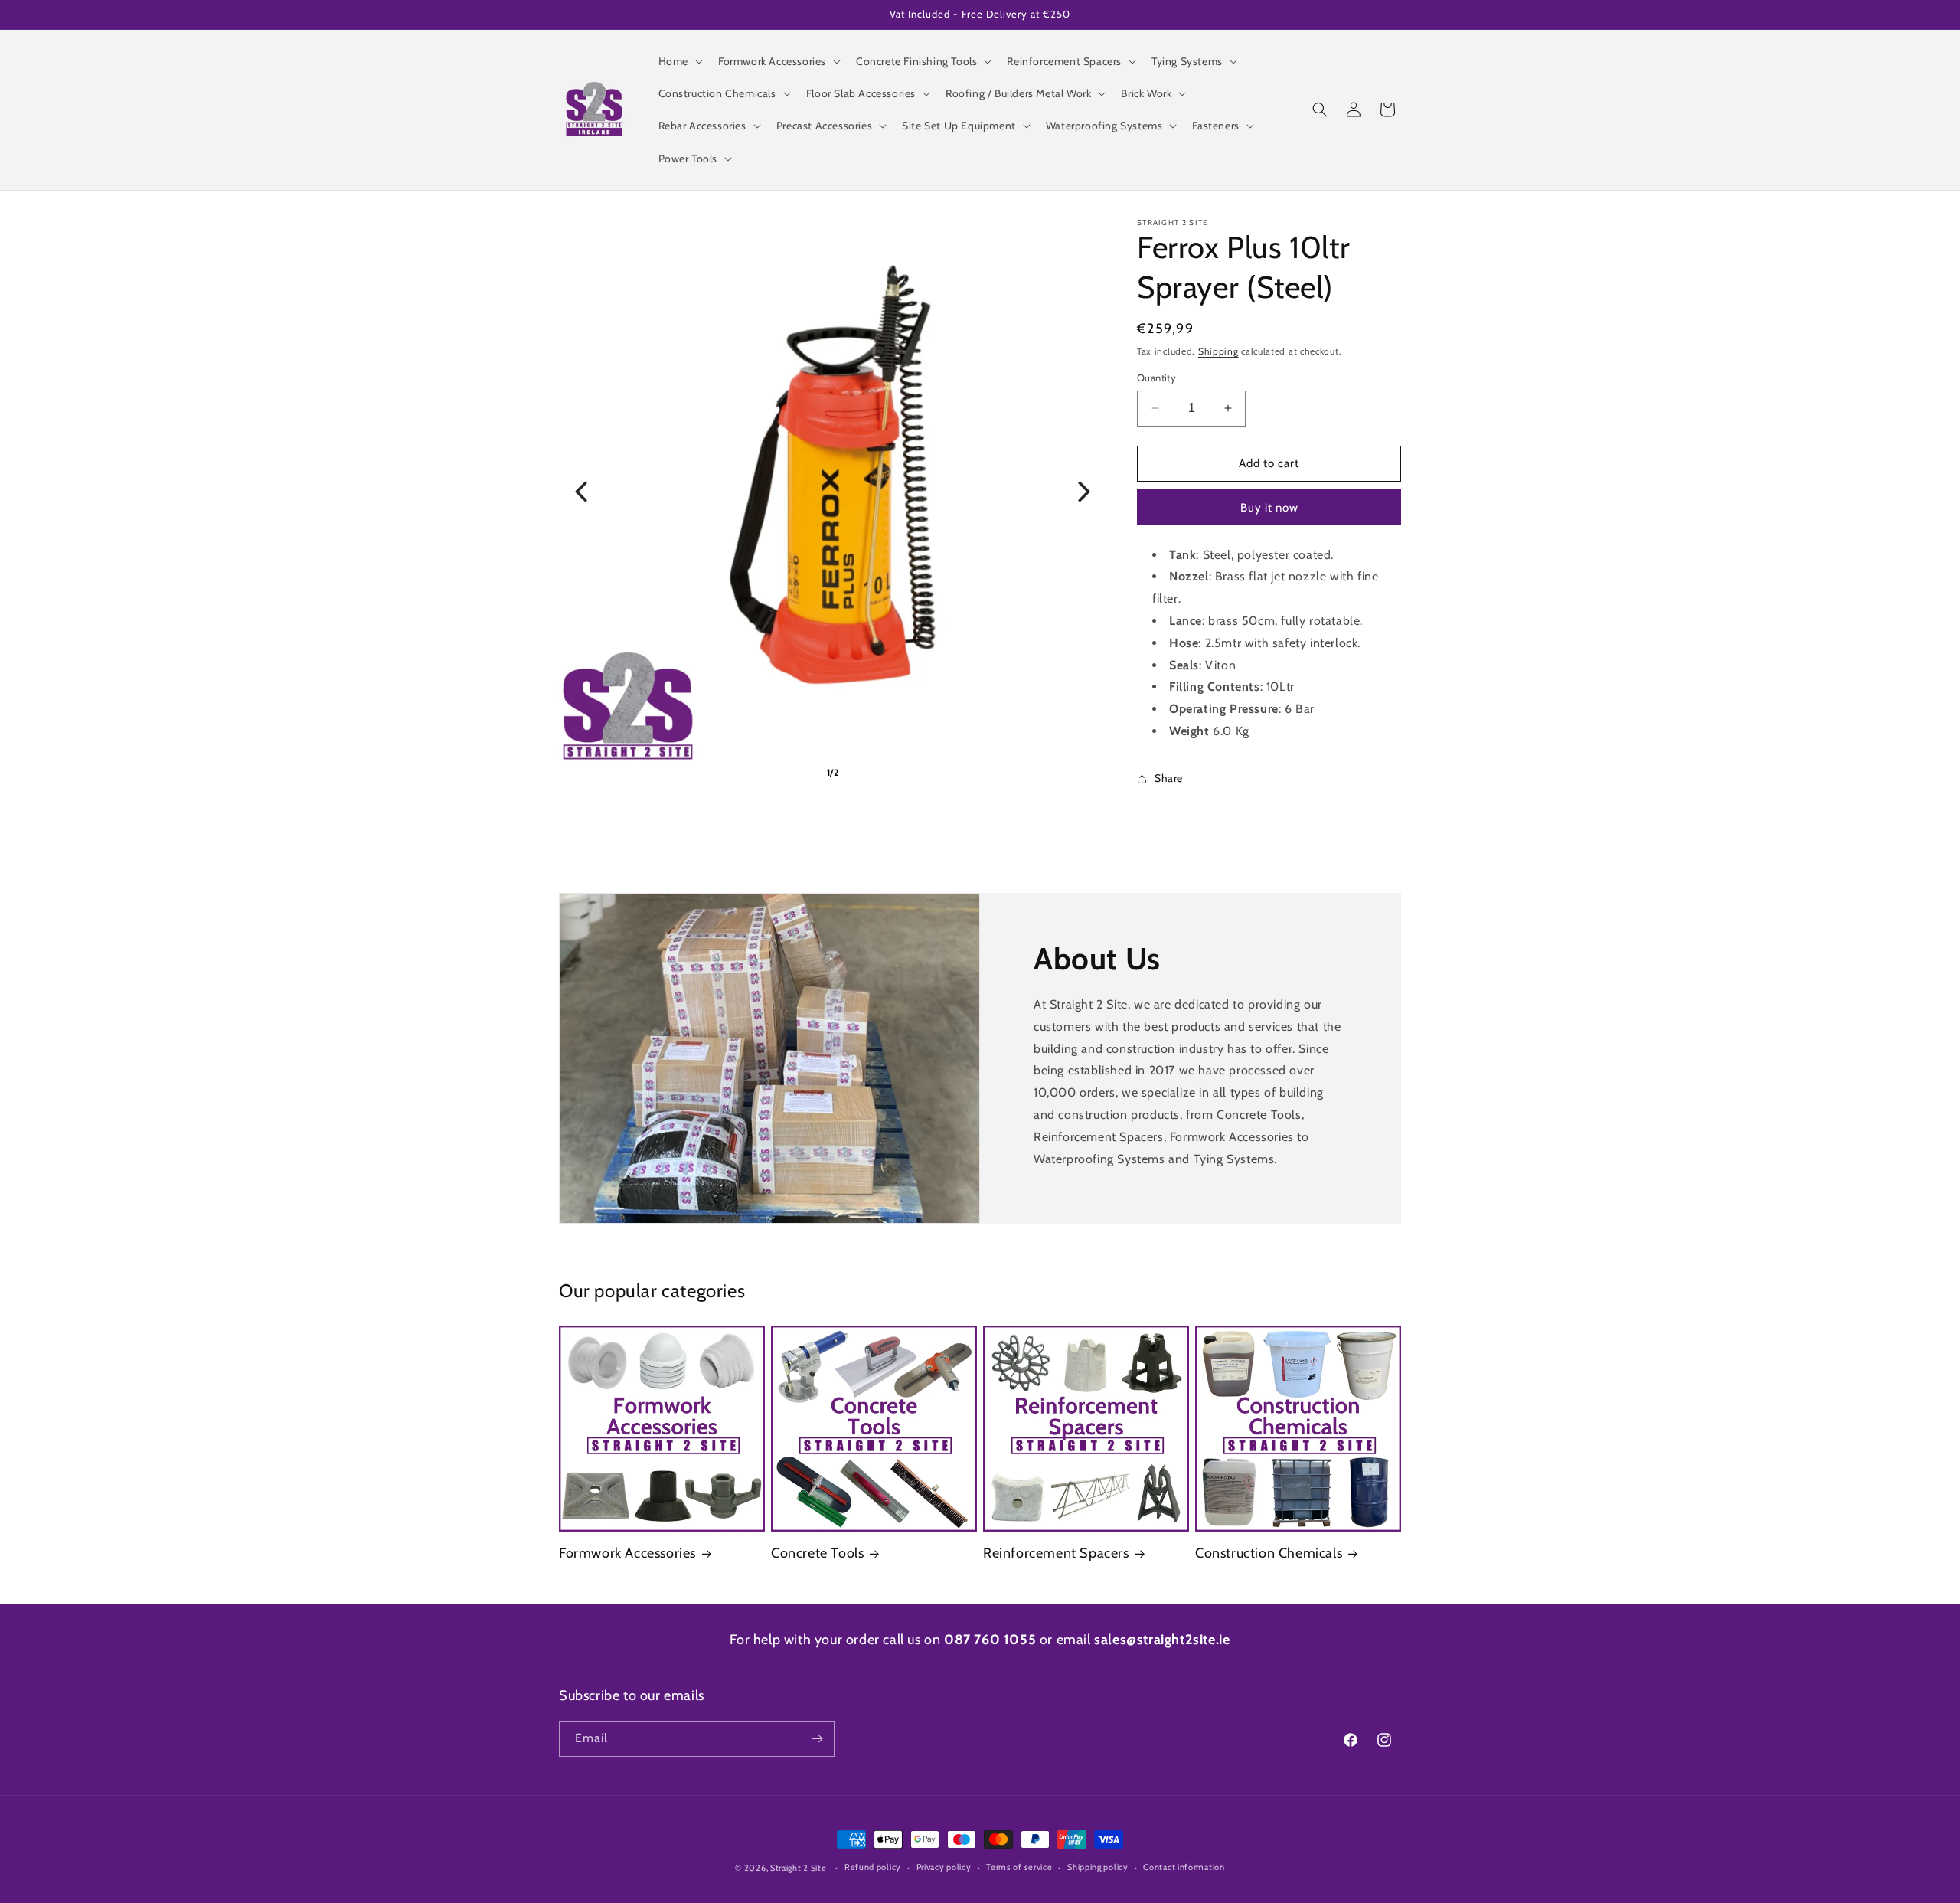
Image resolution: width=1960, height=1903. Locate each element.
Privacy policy (944, 1867)
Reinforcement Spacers (1056, 1553)
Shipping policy (1098, 1867)
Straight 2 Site (799, 1868)
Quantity (1156, 378)
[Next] (1084, 492)
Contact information (1184, 1867)
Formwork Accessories (627, 1553)
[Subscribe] (817, 1739)
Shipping (1218, 351)
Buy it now (1269, 508)
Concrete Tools (817, 1553)
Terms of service (1019, 1867)
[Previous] (581, 492)
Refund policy (873, 1867)
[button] (679, 61)
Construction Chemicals (1269, 1553)
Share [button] (1169, 778)
